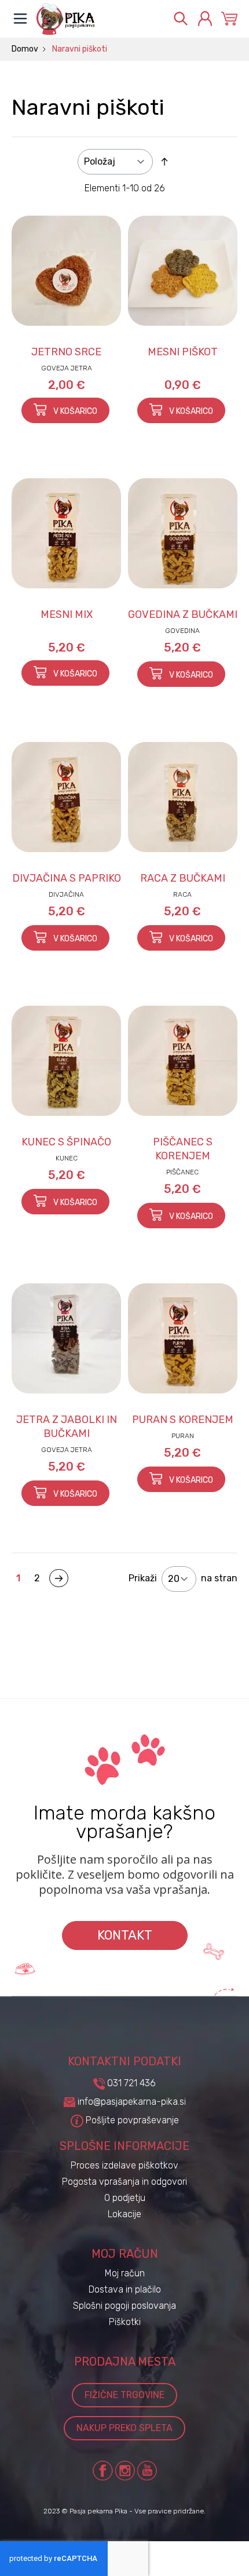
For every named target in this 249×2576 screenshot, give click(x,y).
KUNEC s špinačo (66, 1142)
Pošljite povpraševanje (131, 2120)
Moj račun (125, 2273)
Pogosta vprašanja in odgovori (124, 2182)
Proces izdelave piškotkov (124, 2165)
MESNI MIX (67, 614)
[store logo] (98, 19)
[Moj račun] (205, 19)
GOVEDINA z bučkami (183, 614)
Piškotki (125, 2322)
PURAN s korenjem (183, 1420)
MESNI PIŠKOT (183, 352)
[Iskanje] (181, 19)
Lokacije (124, 2214)
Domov (25, 49)
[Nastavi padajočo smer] (164, 162)
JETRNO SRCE (66, 352)
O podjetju (125, 2198)
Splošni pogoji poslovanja (124, 2306)
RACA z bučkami (183, 878)
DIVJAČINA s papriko (67, 878)
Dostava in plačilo (125, 2289)
